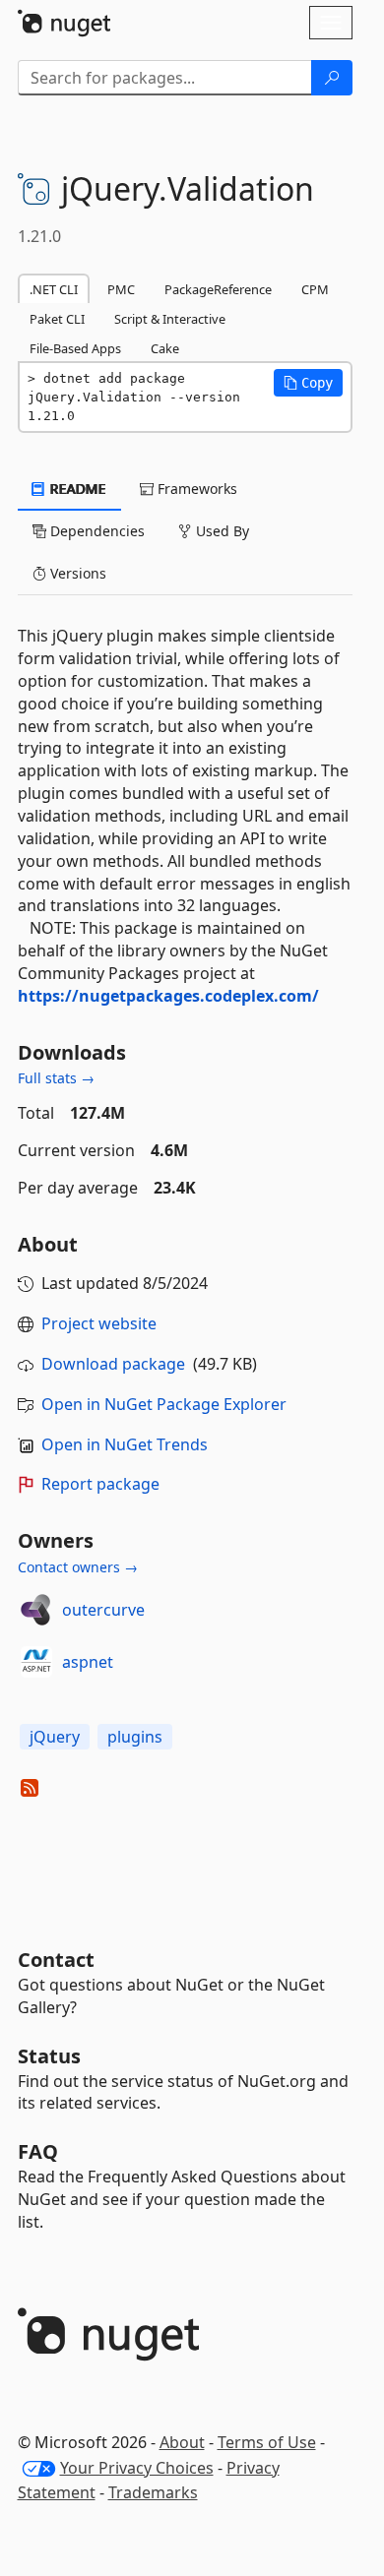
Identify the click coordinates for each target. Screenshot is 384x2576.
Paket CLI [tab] (57, 319)
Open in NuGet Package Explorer (164, 1404)
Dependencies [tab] (96, 531)
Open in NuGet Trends (125, 1444)
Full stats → (56, 1078)
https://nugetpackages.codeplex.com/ (168, 996)
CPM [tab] (315, 289)
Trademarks (153, 2492)
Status (49, 2056)
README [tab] (76, 489)
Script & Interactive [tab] (170, 319)
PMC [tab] (121, 289)
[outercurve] (36, 1610)
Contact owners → (78, 1567)
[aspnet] (36, 1662)
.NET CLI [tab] (54, 289)
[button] (308, 383)
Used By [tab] (221, 531)
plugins (135, 1737)
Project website (99, 1323)
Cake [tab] (165, 348)
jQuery (55, 1737)
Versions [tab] (76, 573)
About (182, 2442)
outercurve (103, 1610)
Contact (56, 1960)
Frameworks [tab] (195, 489)
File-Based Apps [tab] (75, 348)
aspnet (88, 1662)
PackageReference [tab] (218, 289)
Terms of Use (267, 2442)
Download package (113, 1364)
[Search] (332, 78)
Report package (100, 1484)
